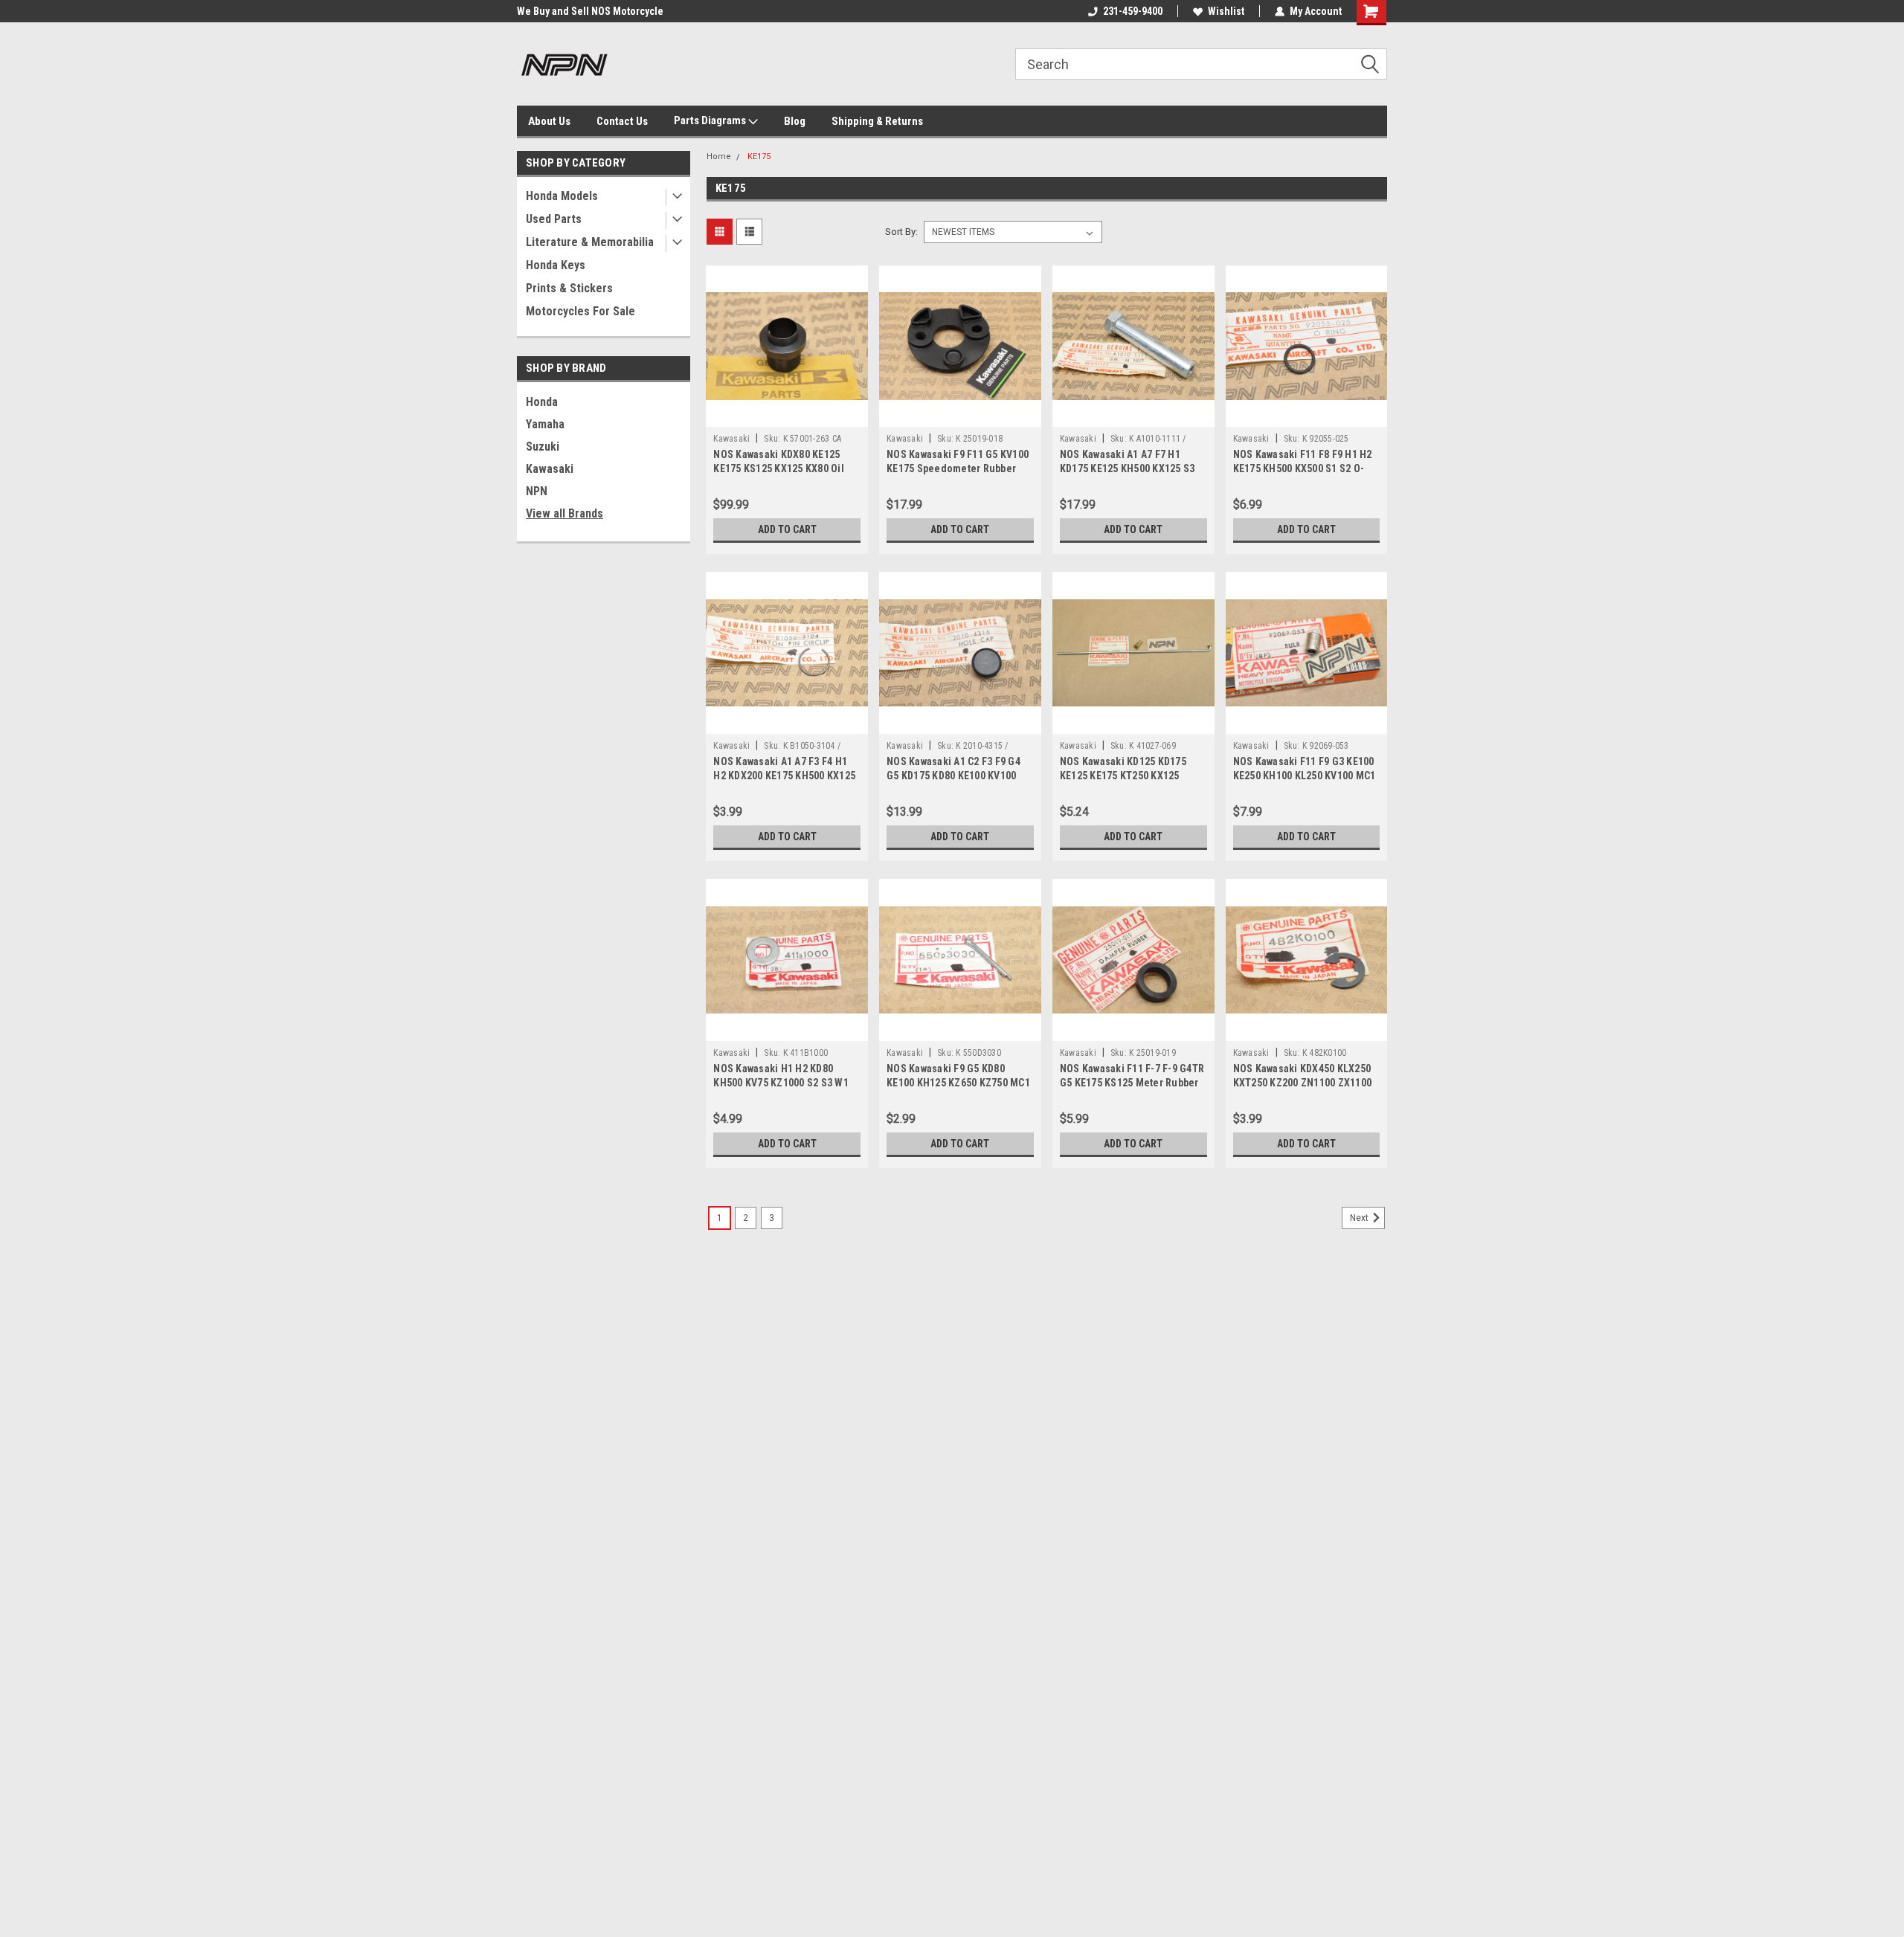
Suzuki (543, 447)
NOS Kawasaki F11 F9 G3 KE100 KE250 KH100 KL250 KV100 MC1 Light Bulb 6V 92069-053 (1305, 776)
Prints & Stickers (569, 288)
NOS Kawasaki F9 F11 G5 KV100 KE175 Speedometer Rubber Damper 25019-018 (958, 468)
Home (719, 157)
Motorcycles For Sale (580, 311)
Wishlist (1226, 11)
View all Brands (565, 513)
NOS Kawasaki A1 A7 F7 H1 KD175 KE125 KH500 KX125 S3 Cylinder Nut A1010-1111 (1128, 468)
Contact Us (622, 121)
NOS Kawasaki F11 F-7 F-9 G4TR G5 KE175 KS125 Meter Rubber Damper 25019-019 (1132, 1083)
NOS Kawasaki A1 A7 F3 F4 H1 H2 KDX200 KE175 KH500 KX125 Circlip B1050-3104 (784, 776)
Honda (542, 402)
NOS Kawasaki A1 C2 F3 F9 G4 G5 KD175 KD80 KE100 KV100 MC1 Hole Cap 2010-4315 (953, 776)
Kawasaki (550, 469)
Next (1360, 1218)
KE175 (759, 157)
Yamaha (545, 424)
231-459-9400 (1133, 11)
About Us (549, 121)
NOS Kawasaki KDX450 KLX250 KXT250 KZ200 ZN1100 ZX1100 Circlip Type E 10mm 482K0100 (1303, 1083)
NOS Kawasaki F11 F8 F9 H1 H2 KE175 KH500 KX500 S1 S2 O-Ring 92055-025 (1303, 468)
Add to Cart (787, 529)
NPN (537, 491)
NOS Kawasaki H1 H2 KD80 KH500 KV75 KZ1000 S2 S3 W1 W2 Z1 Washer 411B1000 (781, 1083)
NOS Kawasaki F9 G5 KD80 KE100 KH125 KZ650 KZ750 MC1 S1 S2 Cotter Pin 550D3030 (958, 1083)
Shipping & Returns (877, 121)
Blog (795, 121)
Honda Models (562, 196)
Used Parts (554, 219)
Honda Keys (556, 265)
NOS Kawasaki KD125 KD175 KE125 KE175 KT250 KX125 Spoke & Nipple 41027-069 (1123, 776)
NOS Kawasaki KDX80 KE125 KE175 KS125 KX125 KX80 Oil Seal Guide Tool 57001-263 (779, 468)
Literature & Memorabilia (590, 242)
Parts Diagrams (711, 120)
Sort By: (901, 232)
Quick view (787, 416)
